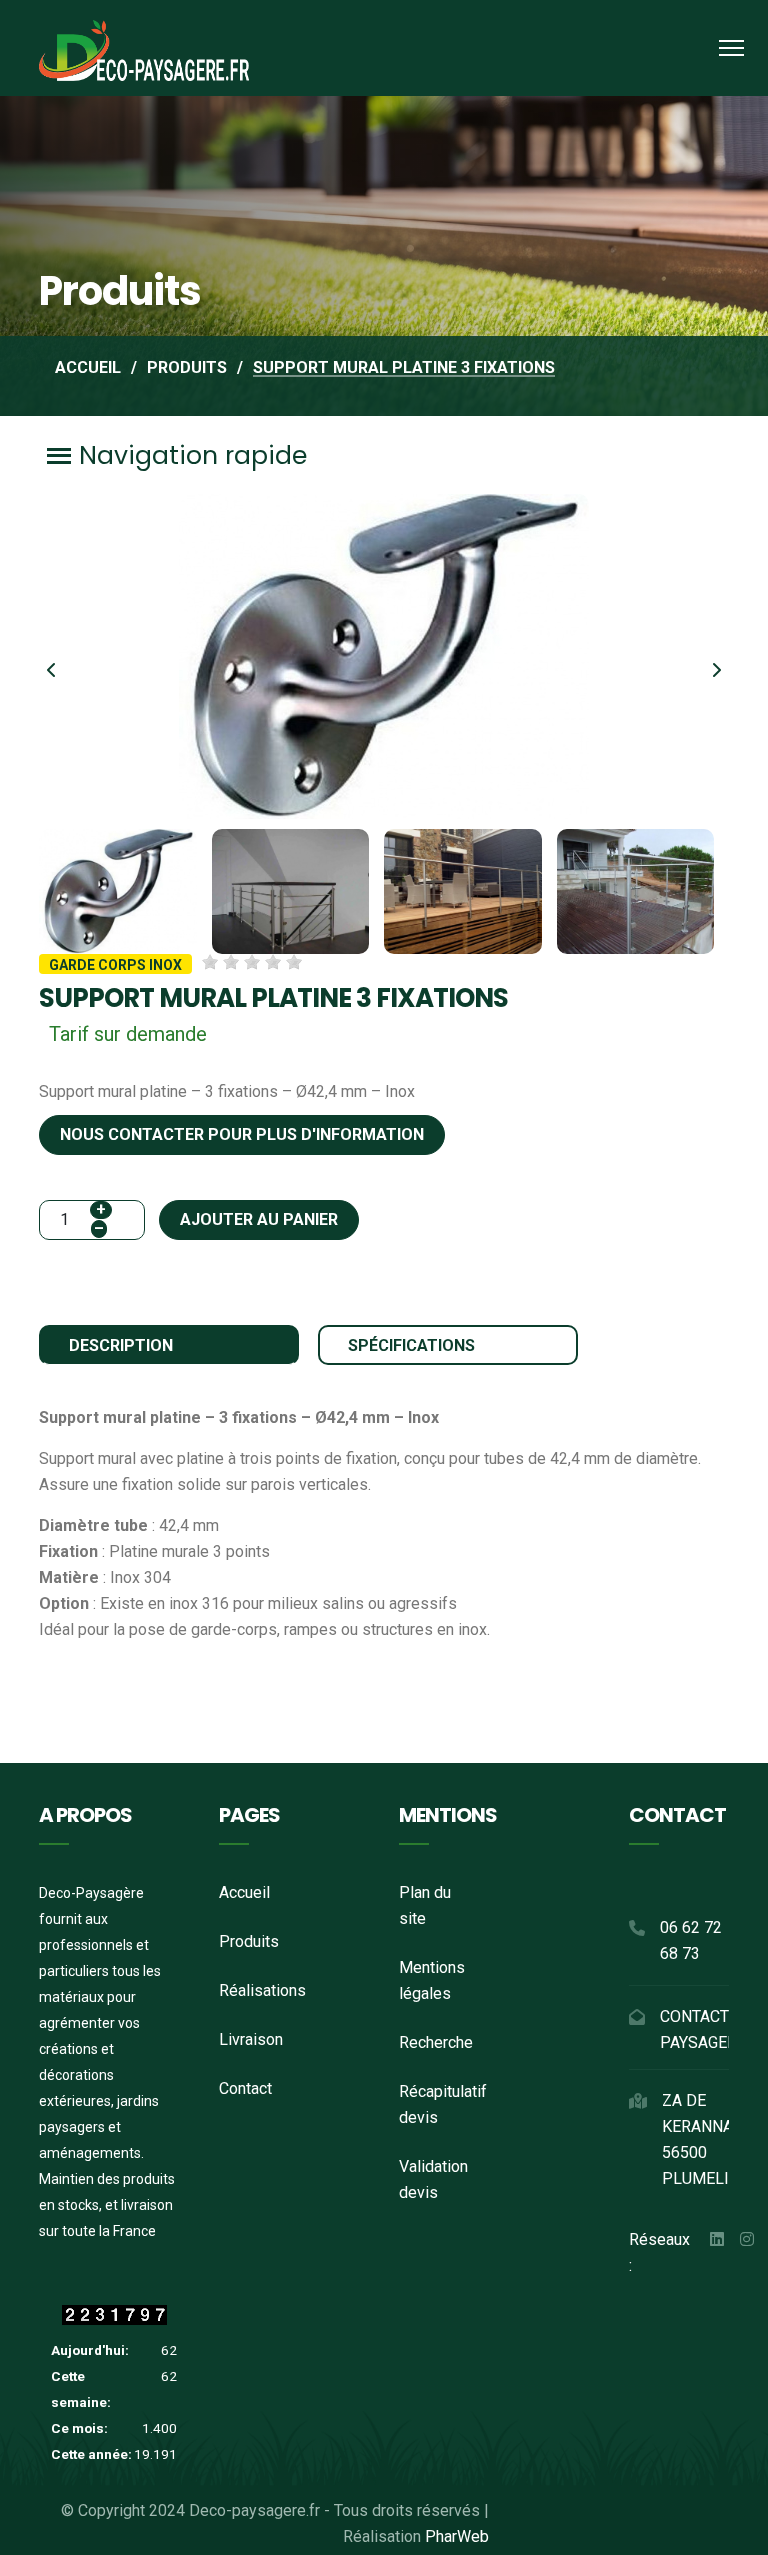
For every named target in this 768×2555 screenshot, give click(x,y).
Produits (249, 1941)
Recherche (436, 2042)
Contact (245, 2088)
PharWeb (457, 2536)
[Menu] (731, 48)
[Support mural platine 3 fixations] (384, 655)
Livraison (251, 2039)
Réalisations (262, 1990)
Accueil (244, 1892)
